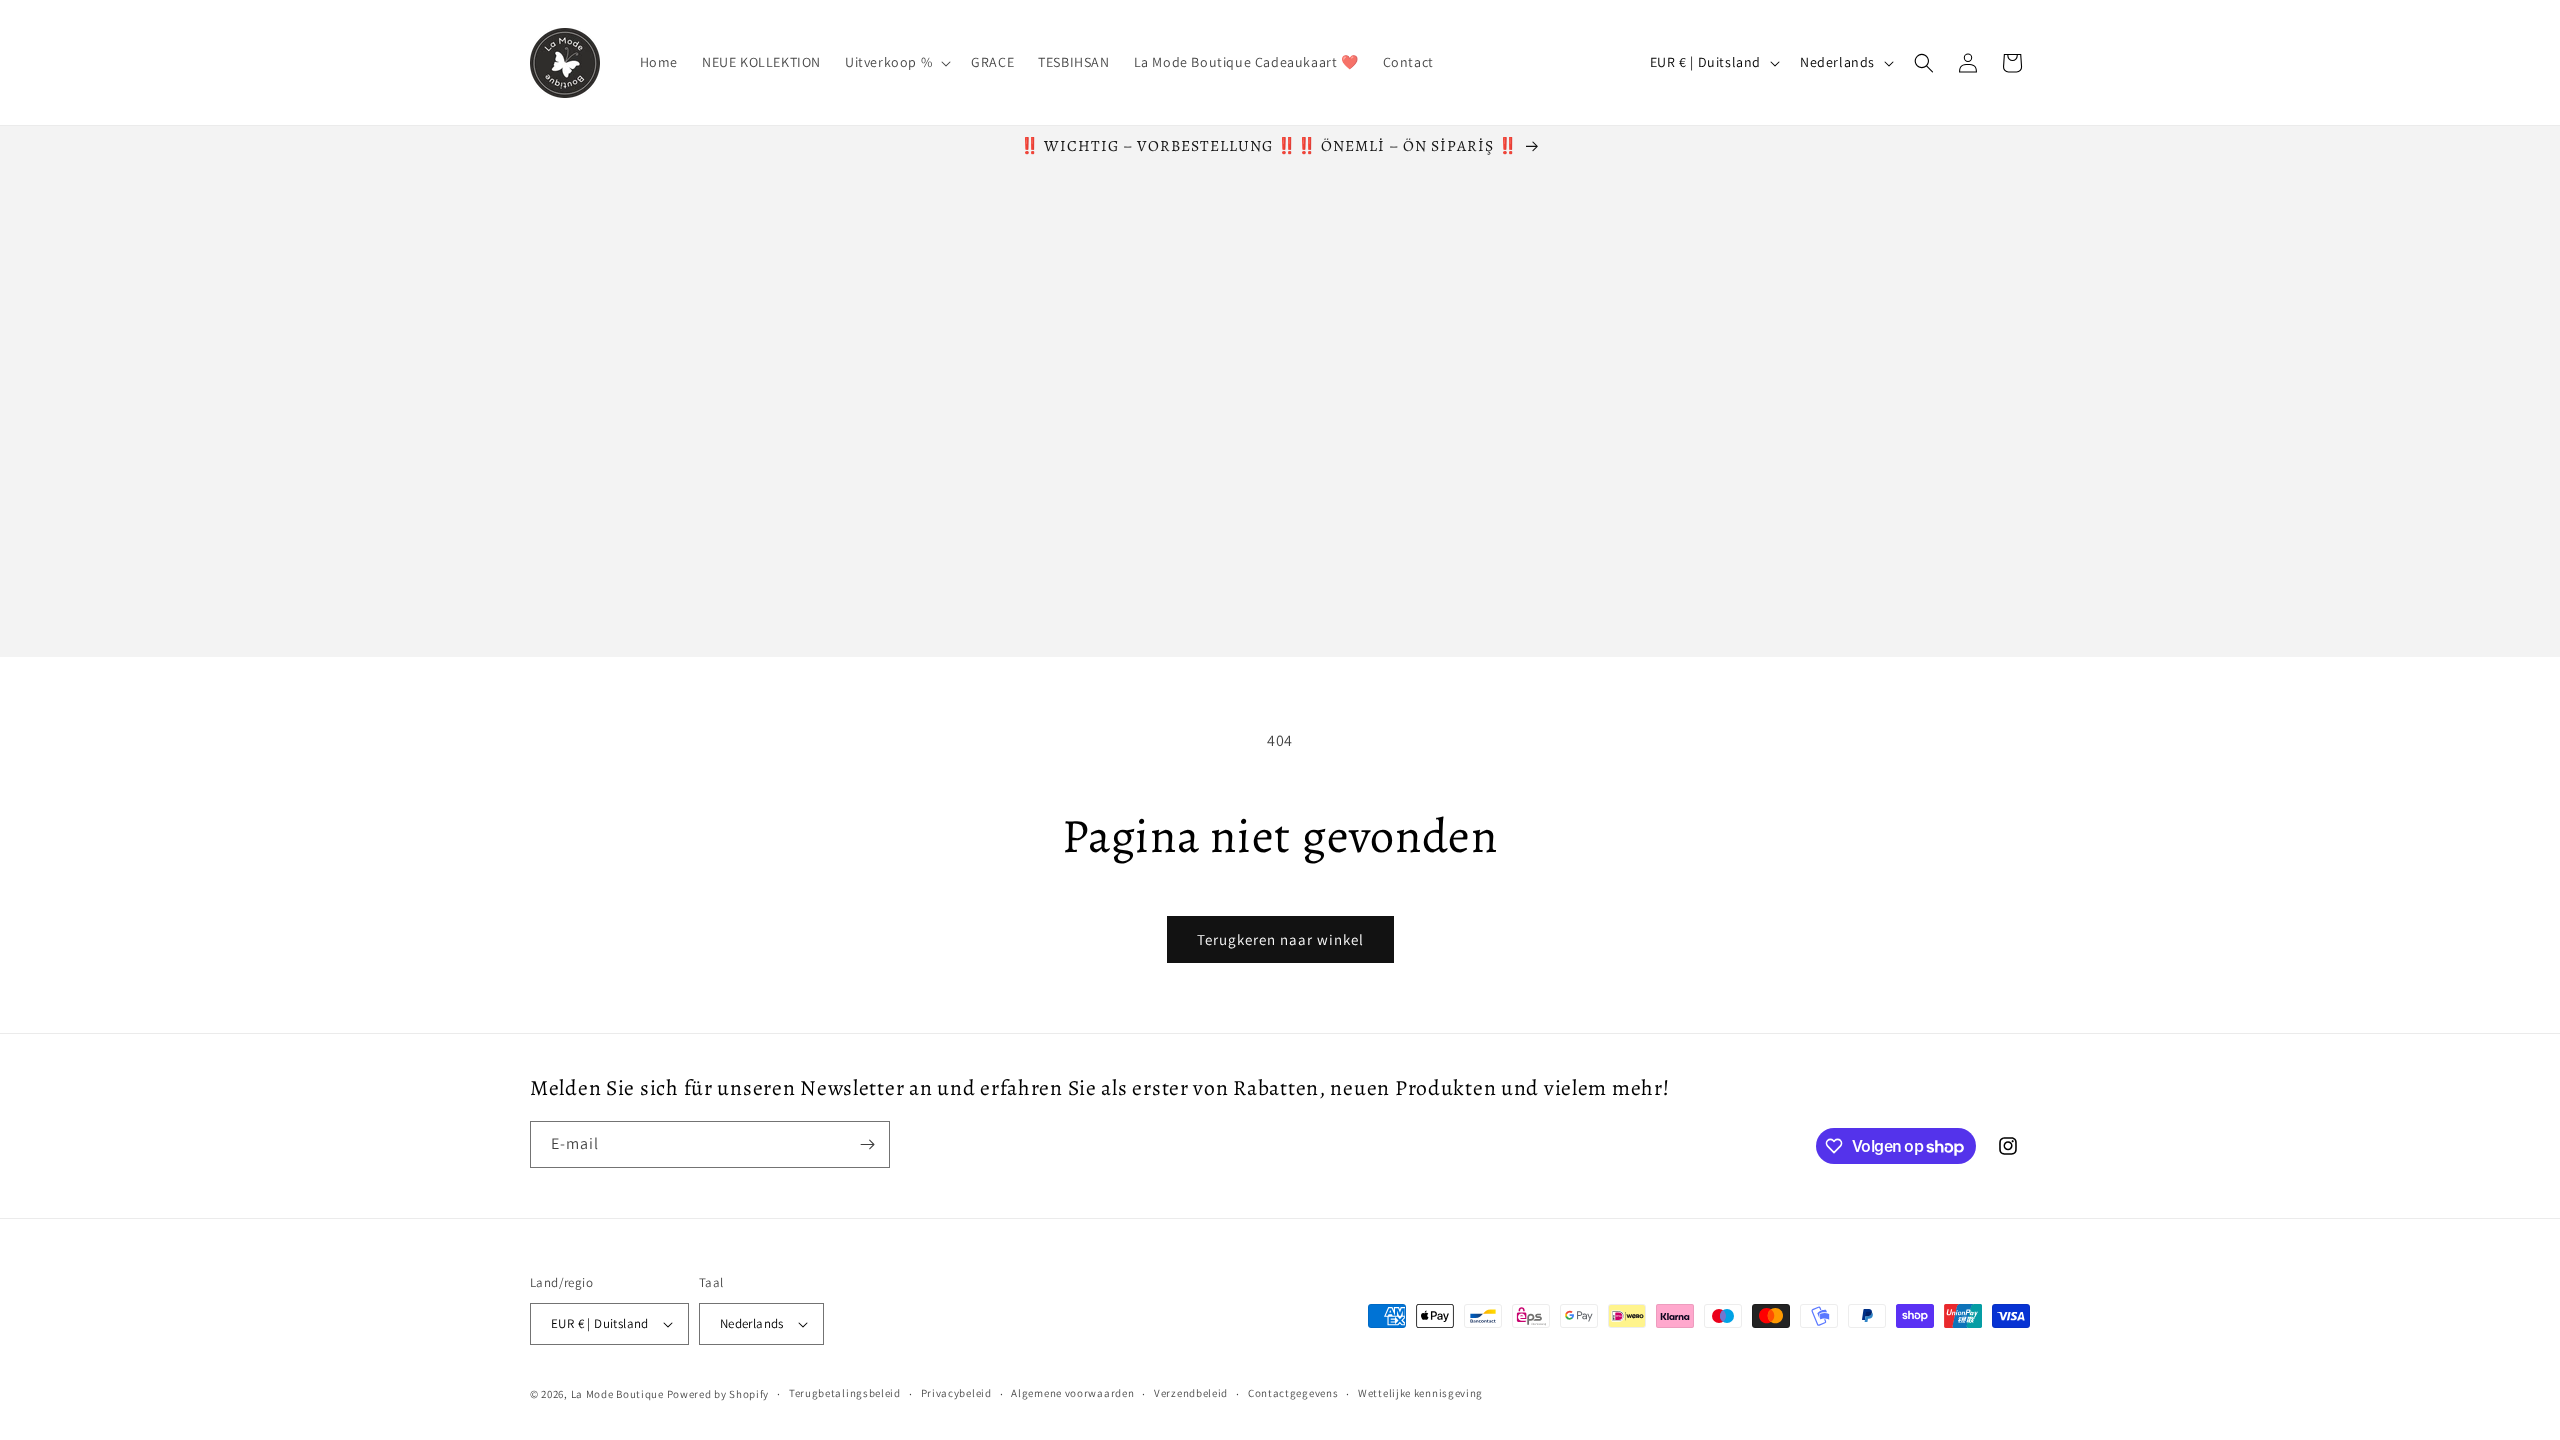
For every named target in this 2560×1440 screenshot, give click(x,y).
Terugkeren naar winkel (1280, 939)
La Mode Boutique (617, 1394)
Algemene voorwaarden (1072, 1393)
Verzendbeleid (1191, 1393)
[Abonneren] (867, 1144)
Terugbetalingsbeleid (845, 1393)
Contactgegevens (1293, 1393)
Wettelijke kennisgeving (1420, 1393)
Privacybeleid (956, 1393)
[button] (896, 62)
